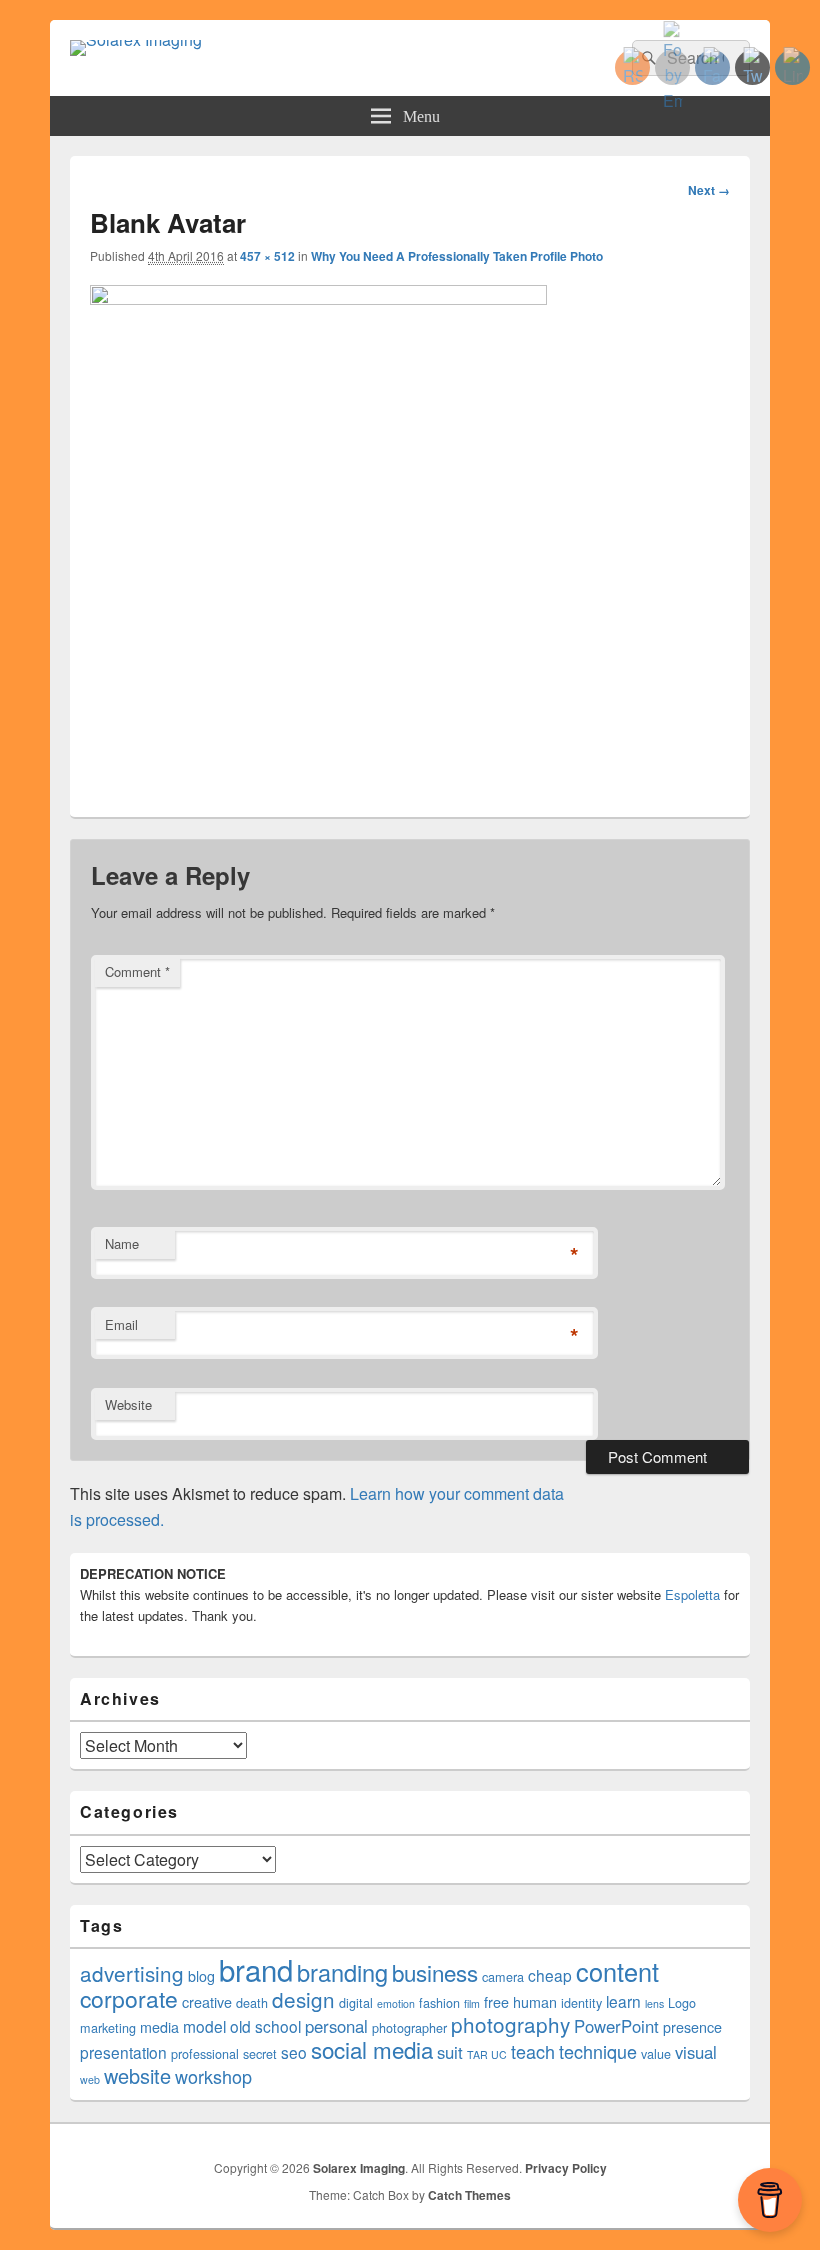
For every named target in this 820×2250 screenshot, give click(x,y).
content (617, 1971)
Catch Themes (469, 2195)
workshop (213, 2076)
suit (450, 2052)
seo (294, 2052)
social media (372, 2049)
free (496, 2002)
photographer (409, 2028)
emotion (396, 2003)
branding (342, 1972)
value (656, 2054)
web (90, 2079)
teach (533, 2051)
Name (122, 1243)
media (159, 2027)
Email (121, 1324)
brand (256, 1969)
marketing (108, 2028)
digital (356, 2003)
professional (205, 2054)
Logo (682, 2003)
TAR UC (487, 2054)
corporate (129, 1998)
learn (623, 2001)
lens (654, 2003)
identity (581, 2003)
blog (201, 1976)
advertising (132, 1973)
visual (696, 2052)
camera (503, 1977)
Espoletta (692, 1594)
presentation (123, 2052)
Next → (709, 190)
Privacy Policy (566, 2168)
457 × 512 (267, 256)
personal (336, 2026)
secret (260, 2054)
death (252, 2003)
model (204, 2026)
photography (510, 2024)
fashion (439, 2003)
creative (207, 2002)
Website (128, 1404)
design (303, 1999)
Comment (137, 971)
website (137, 2075)
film (472, 2003)
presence (692, 2027)
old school (265, 2026)
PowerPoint (616, 2026)
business (435, 1972)
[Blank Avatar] (318, 298)
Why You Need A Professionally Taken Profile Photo (457, 256)
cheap (550, 1975)
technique (598, 2051)
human (535, 2002)
